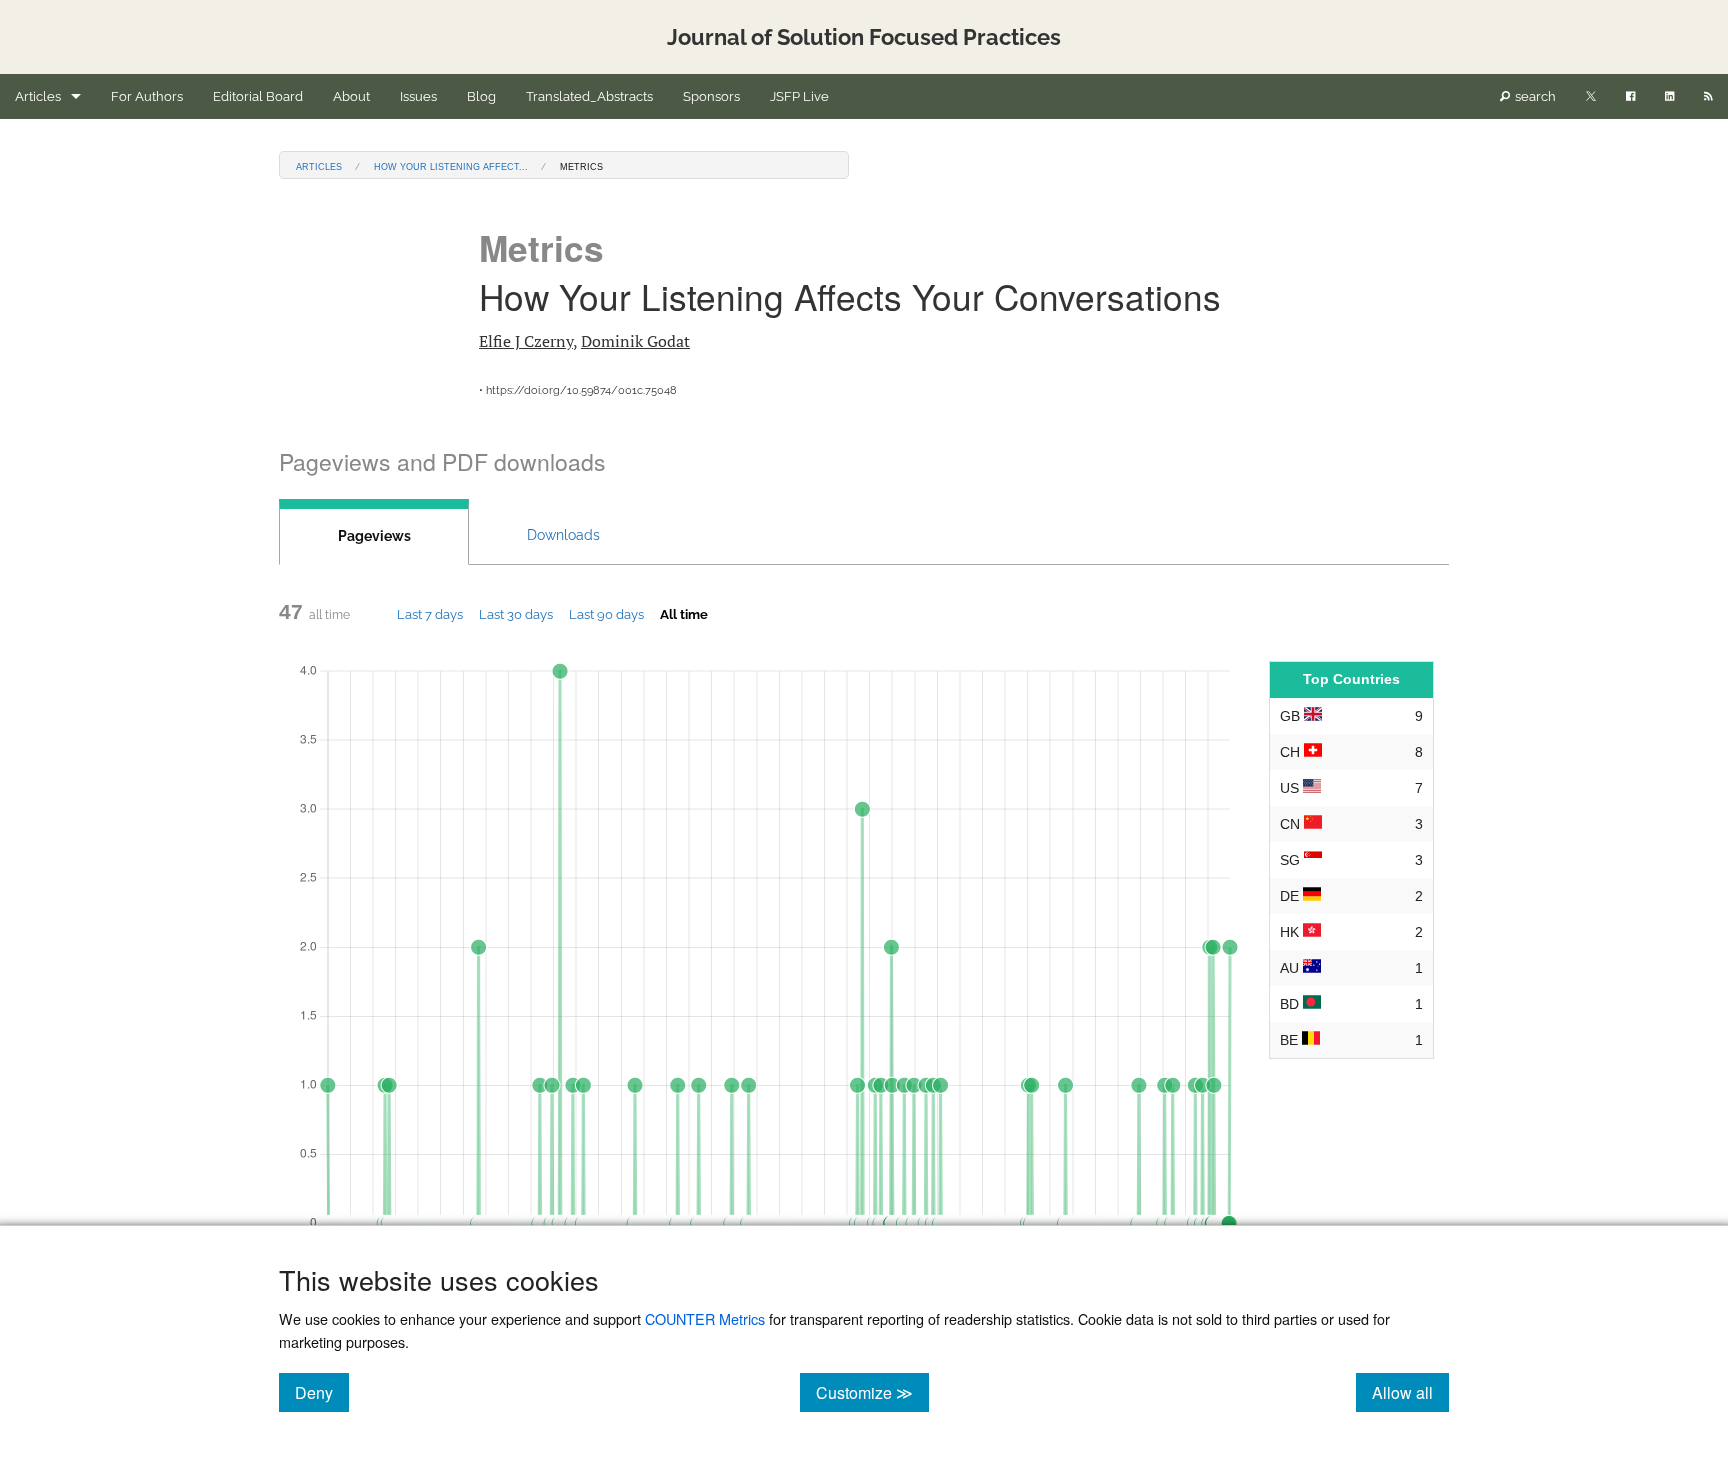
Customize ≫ (872, 1392)
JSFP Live (799, 96)
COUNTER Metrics (705, 1318)
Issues (418, 96)
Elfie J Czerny (526, 341)
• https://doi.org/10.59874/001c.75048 (578, 390)
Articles (38, 96)
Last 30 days (516, 614)
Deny (322, 1392)
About (351, 96)
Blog (481, 96)
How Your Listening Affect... (451, 165)
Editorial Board (258, 96)
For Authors (147, 96)
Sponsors (711, 96)
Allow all (1410, 1392)
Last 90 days (606, 614)
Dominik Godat (635, 341)
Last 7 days (430, 614)
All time (684, 614)
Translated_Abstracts (589, 96)
